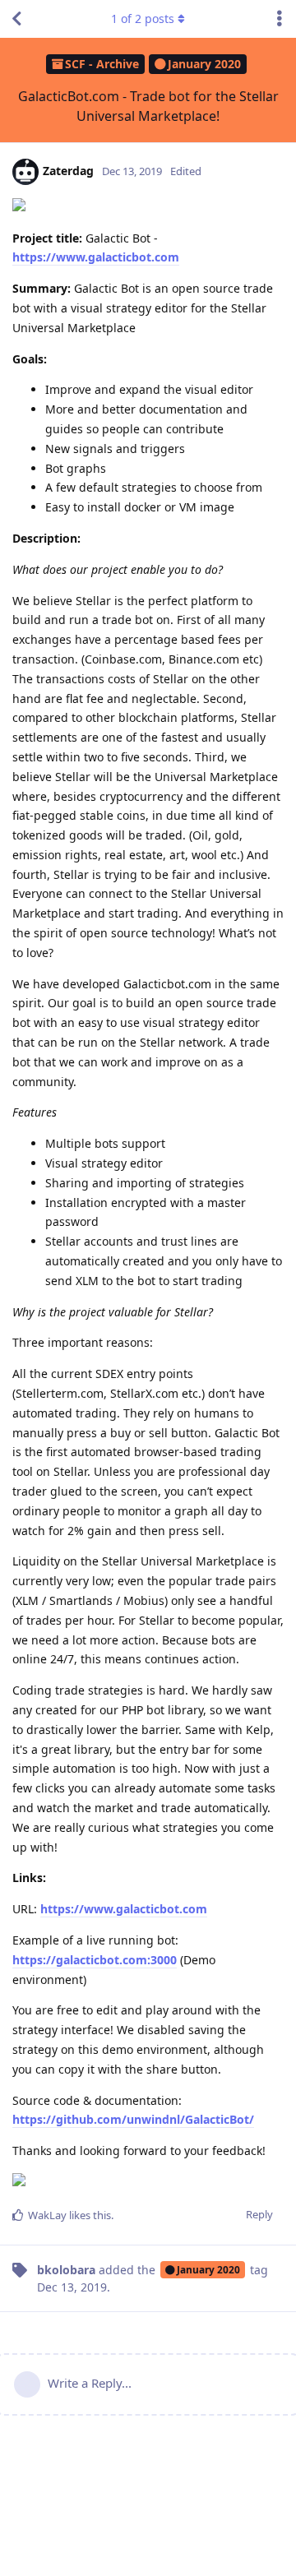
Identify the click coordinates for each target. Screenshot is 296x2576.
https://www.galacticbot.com (96, 257)
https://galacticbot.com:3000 (95, 1960)
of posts (143, 18)
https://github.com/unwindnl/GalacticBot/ (133, 2119)
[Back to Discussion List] (16, 19)
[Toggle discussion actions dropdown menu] (280, 19)
